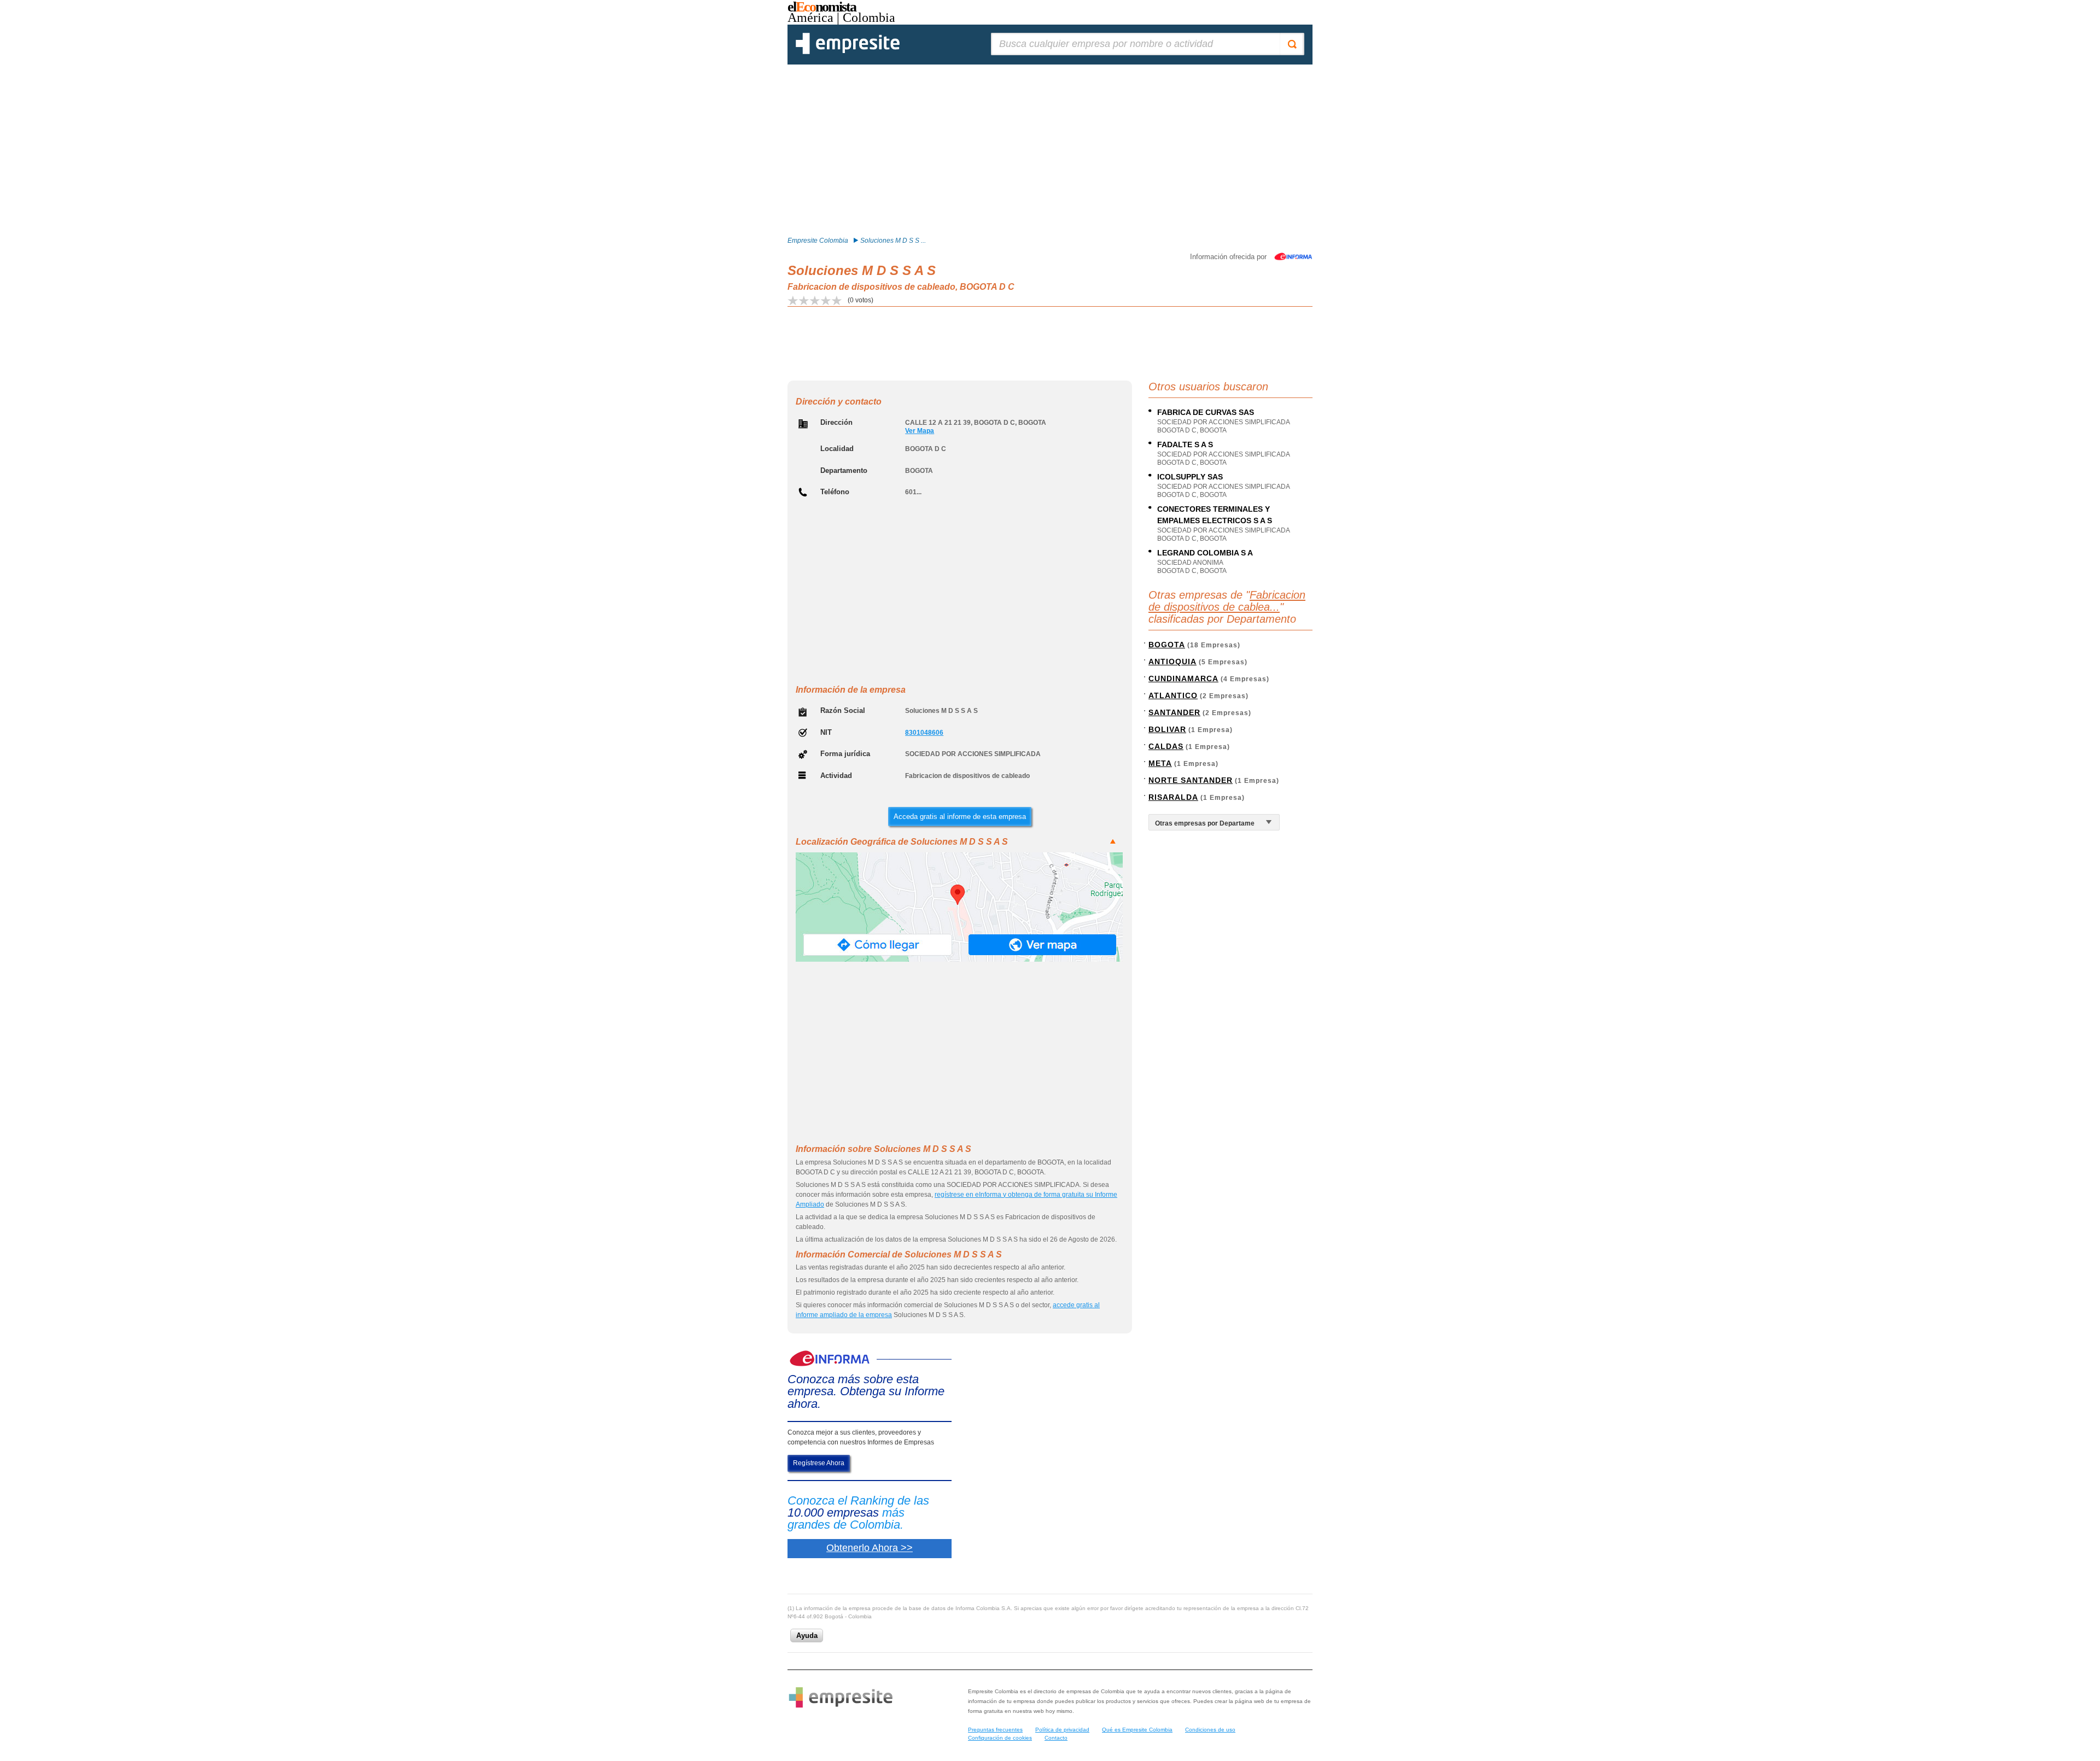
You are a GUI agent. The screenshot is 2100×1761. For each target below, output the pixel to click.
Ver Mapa (920, 431)
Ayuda (807, 1636)
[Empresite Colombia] (848, 52)
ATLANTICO (1173, 695)
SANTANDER (1174, 712)
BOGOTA (1167, 645)
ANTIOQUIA (1172, 662)
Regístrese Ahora (819, 1463)
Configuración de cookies (1000, 1738)
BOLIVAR (1167, 729)
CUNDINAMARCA (1183, 678)
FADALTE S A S (1185, 444)
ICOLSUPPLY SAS (1190, 477)
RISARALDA (1173, 797)
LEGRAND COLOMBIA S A (1205, 553)
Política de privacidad (1062, 1730)
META (1160, 763)
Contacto (1056, 1738)
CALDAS (1166, 746)
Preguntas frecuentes (995, 1730)
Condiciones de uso (1210, 1730)
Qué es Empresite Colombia (1137, 1730)
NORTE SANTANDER (1191, 780)
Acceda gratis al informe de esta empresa (960, 817)
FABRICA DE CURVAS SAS (1206, 412)
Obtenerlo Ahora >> (870, 1548)
